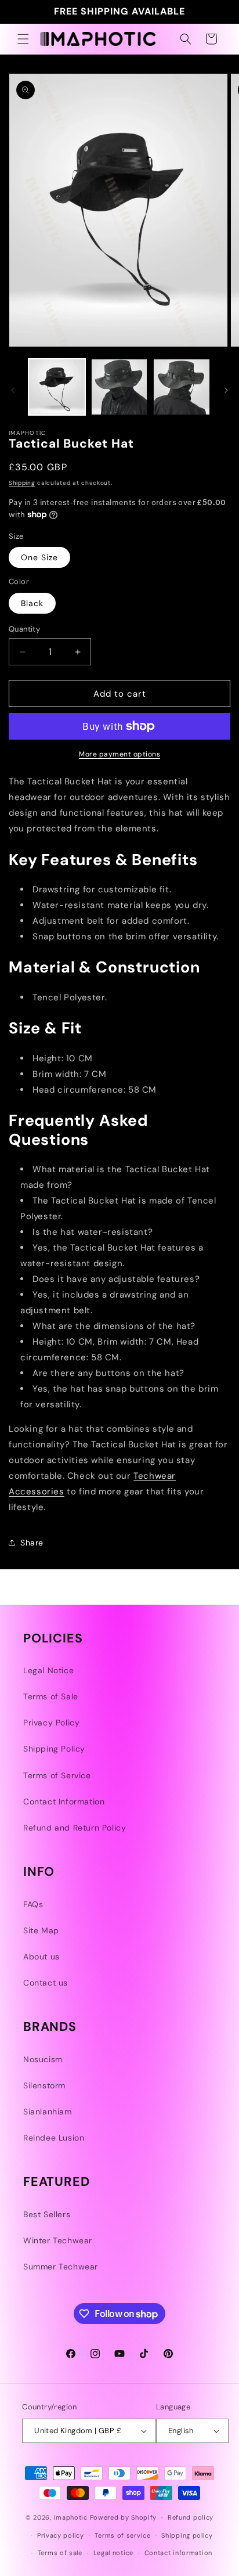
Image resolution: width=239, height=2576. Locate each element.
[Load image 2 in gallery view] (119, 387)
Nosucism (43, 2059)
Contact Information (64, 1802)
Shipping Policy (54, 1749)
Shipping (22, 483)
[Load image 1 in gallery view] (57, 387)
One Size (39, 557)
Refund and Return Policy (75, 1828)
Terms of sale (60, 2553)
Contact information (178, 2553)
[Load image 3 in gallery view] (182, 387)
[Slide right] (226, 390)
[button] (23, 39)
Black (32, 603)
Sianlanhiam (48, 2112)
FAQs (33, 1904)
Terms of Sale (51, 1696)
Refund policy (191, 2517)
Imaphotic (71, 2517)
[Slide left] (13, 390)
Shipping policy (187, 2535)
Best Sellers (47, 2214)
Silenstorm (44, 2085)
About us (41, 1957)
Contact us (46, 1983)
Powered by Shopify (124, 2517)
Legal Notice (48, 1670)
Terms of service (122, 2535)
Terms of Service (57, 1775)
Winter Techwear (58, 2240)
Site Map (41, 1930)
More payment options (119, 754)
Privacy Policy (51, 1723)
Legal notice (113, 2553)
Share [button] (32, 1543)
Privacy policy (61, 2535)
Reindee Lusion (54, 2138)
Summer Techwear (61, 2267)
